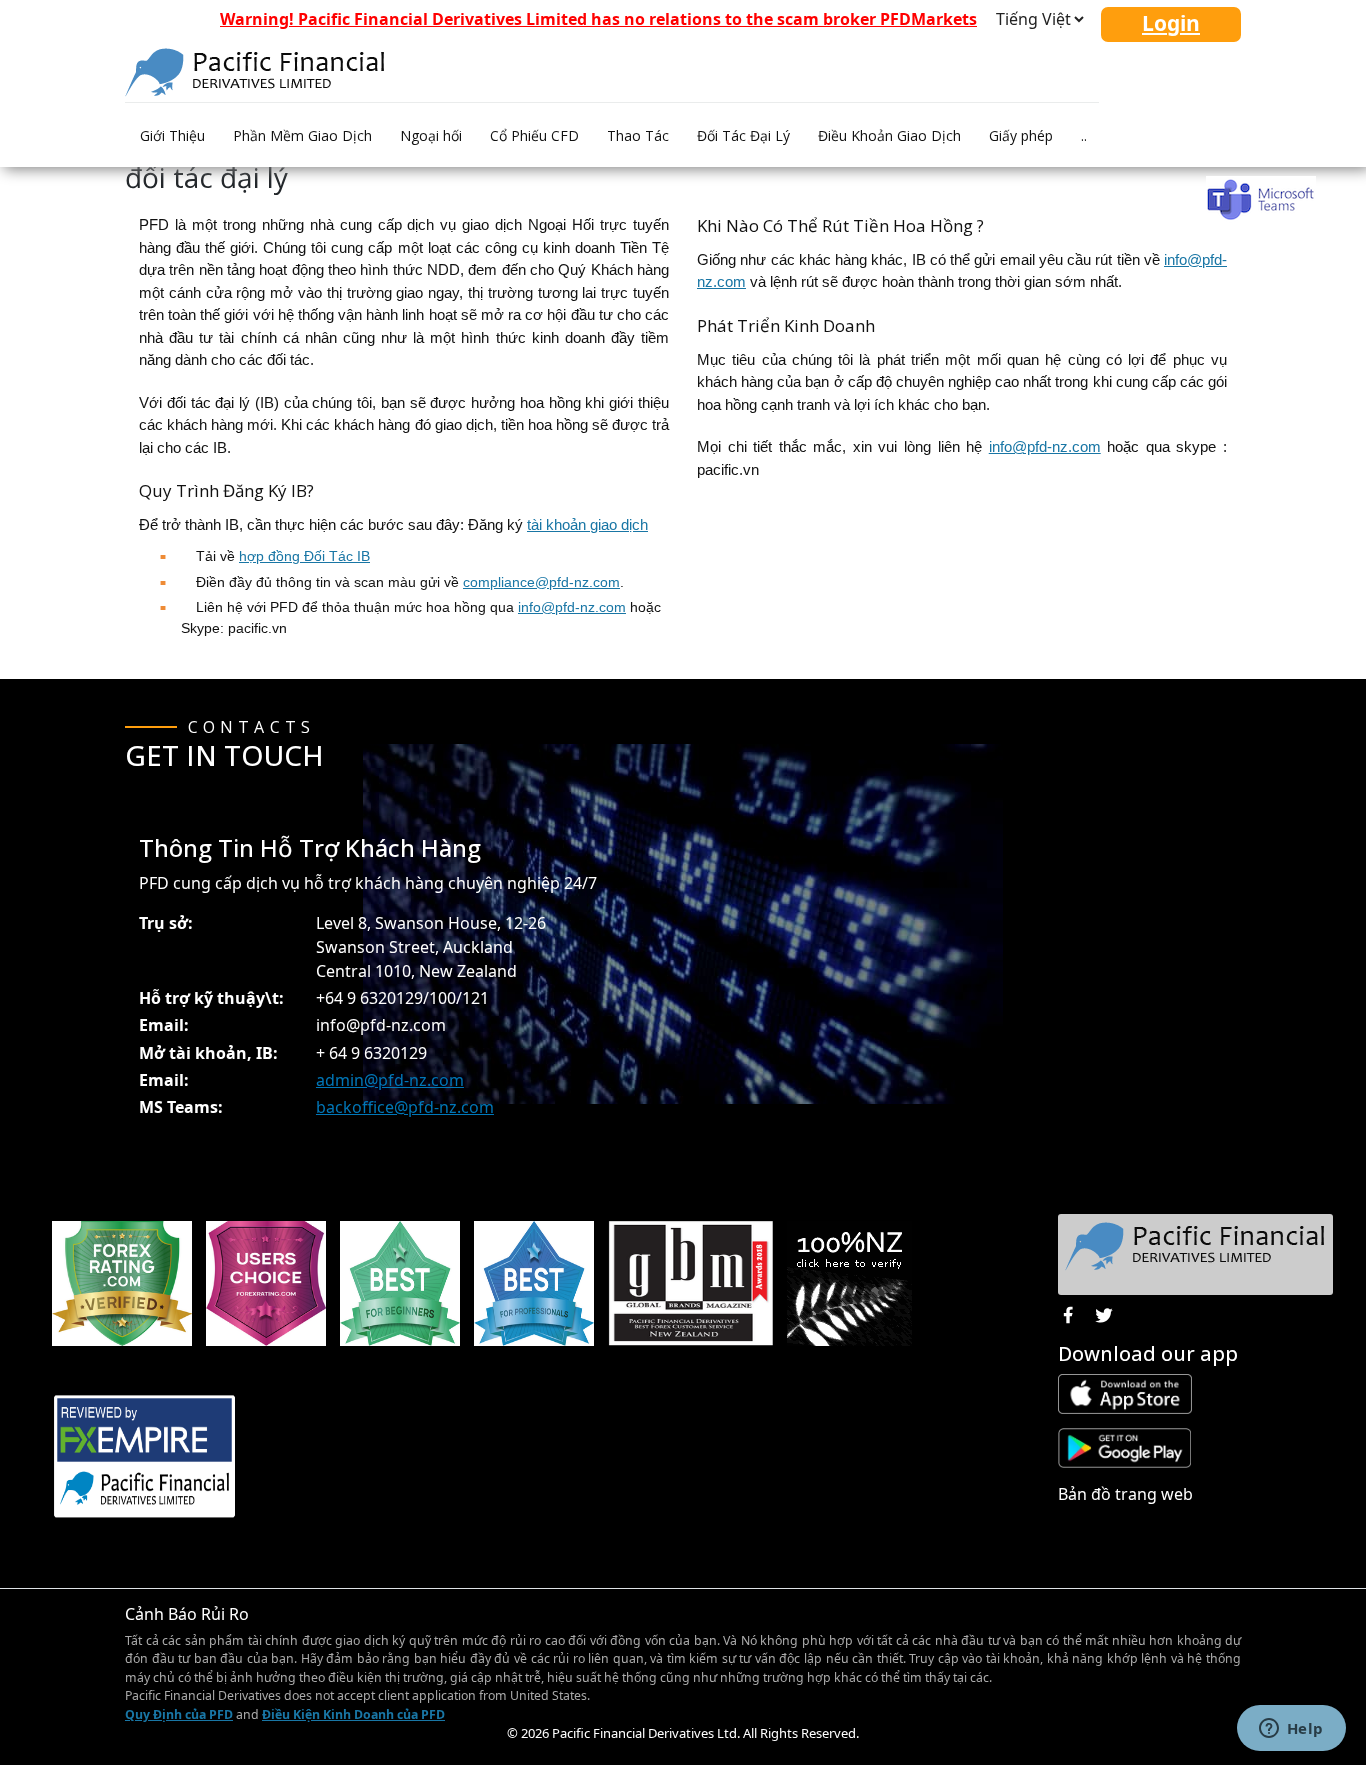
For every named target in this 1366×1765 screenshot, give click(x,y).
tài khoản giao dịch (587, 524)
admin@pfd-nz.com (390, 1080)
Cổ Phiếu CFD (534, 135)
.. (1084, 135)
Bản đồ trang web (1125, 1494)
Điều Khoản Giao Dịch (889, 135)
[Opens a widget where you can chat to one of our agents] (1291, 1730)
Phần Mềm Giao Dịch (302, 135)
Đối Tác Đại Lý (743, 135)
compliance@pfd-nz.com (541, 582)
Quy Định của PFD (179, 1714)
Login (1171, 23)
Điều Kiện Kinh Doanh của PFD (353, 1714)
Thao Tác (638, 135)
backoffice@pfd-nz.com (405, 1107)
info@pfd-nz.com (572, 607)
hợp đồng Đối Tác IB (304, 556)
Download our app (1148, 1353)
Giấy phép (1021, 135)
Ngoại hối (431, 135)
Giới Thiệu (172, 135)
